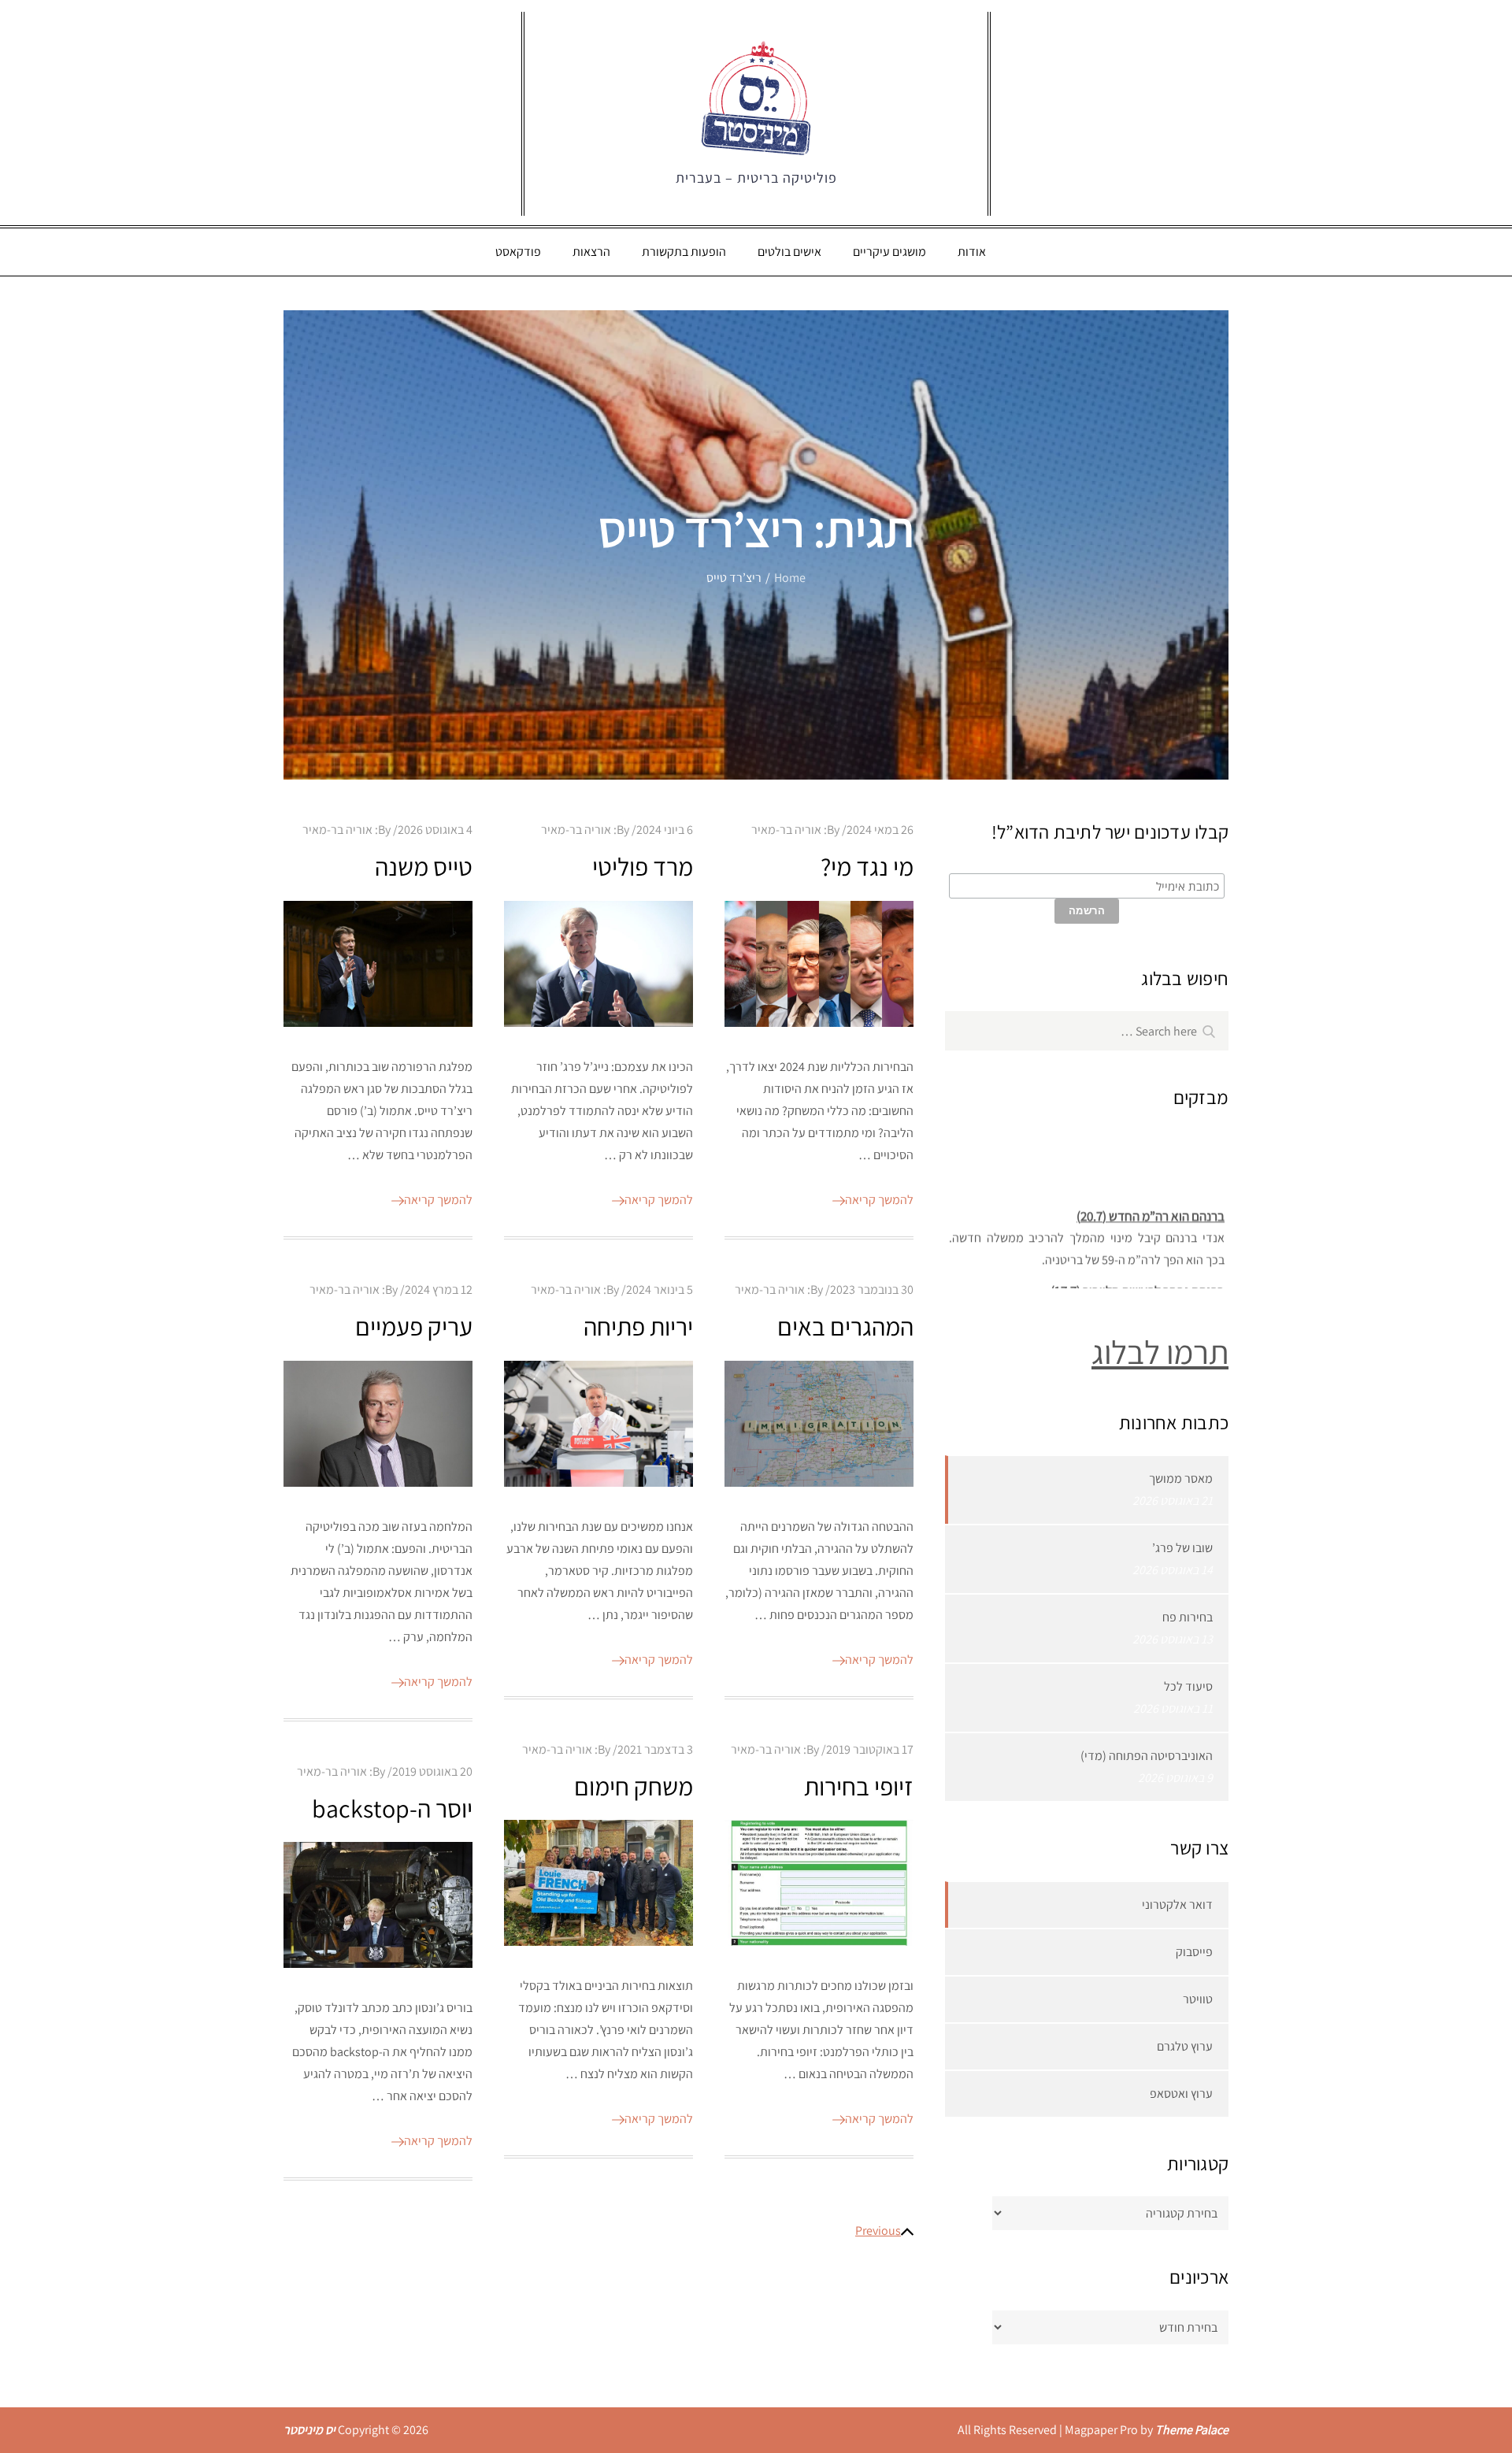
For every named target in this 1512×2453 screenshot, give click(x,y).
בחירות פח (1188, 1617)
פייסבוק (1194, 1952)
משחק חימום (634, 1786)
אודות (972, 252)
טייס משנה (424, 866)
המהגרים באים (845, 1326)
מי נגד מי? (867, 866)
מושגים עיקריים (889, 252)
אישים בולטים (789, 252)
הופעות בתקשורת (684, 252)
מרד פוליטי (643, 866)
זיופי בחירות (859, 1786)
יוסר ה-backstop (392, 1808)
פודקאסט (518, 252)
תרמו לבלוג (1160, 1352)
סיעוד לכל (1188, 1686)
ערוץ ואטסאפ (1181, 2094)
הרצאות (591, 252)
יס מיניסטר (309, 2430)
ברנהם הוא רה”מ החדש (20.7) (1151, 1202)
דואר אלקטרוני (1177, 1905)
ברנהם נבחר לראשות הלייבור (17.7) (1138, 1277)
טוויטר (1198, 1999)
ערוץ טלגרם (1185, 2046)
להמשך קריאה (438, 1200)
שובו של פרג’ (1182, 1548)
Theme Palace (1192, 2430)
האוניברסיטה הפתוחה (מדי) (1147, 1756)
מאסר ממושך (1181, 1478)
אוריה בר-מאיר (337, 830)
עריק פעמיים (414, 1326)
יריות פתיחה (638, 1326)
